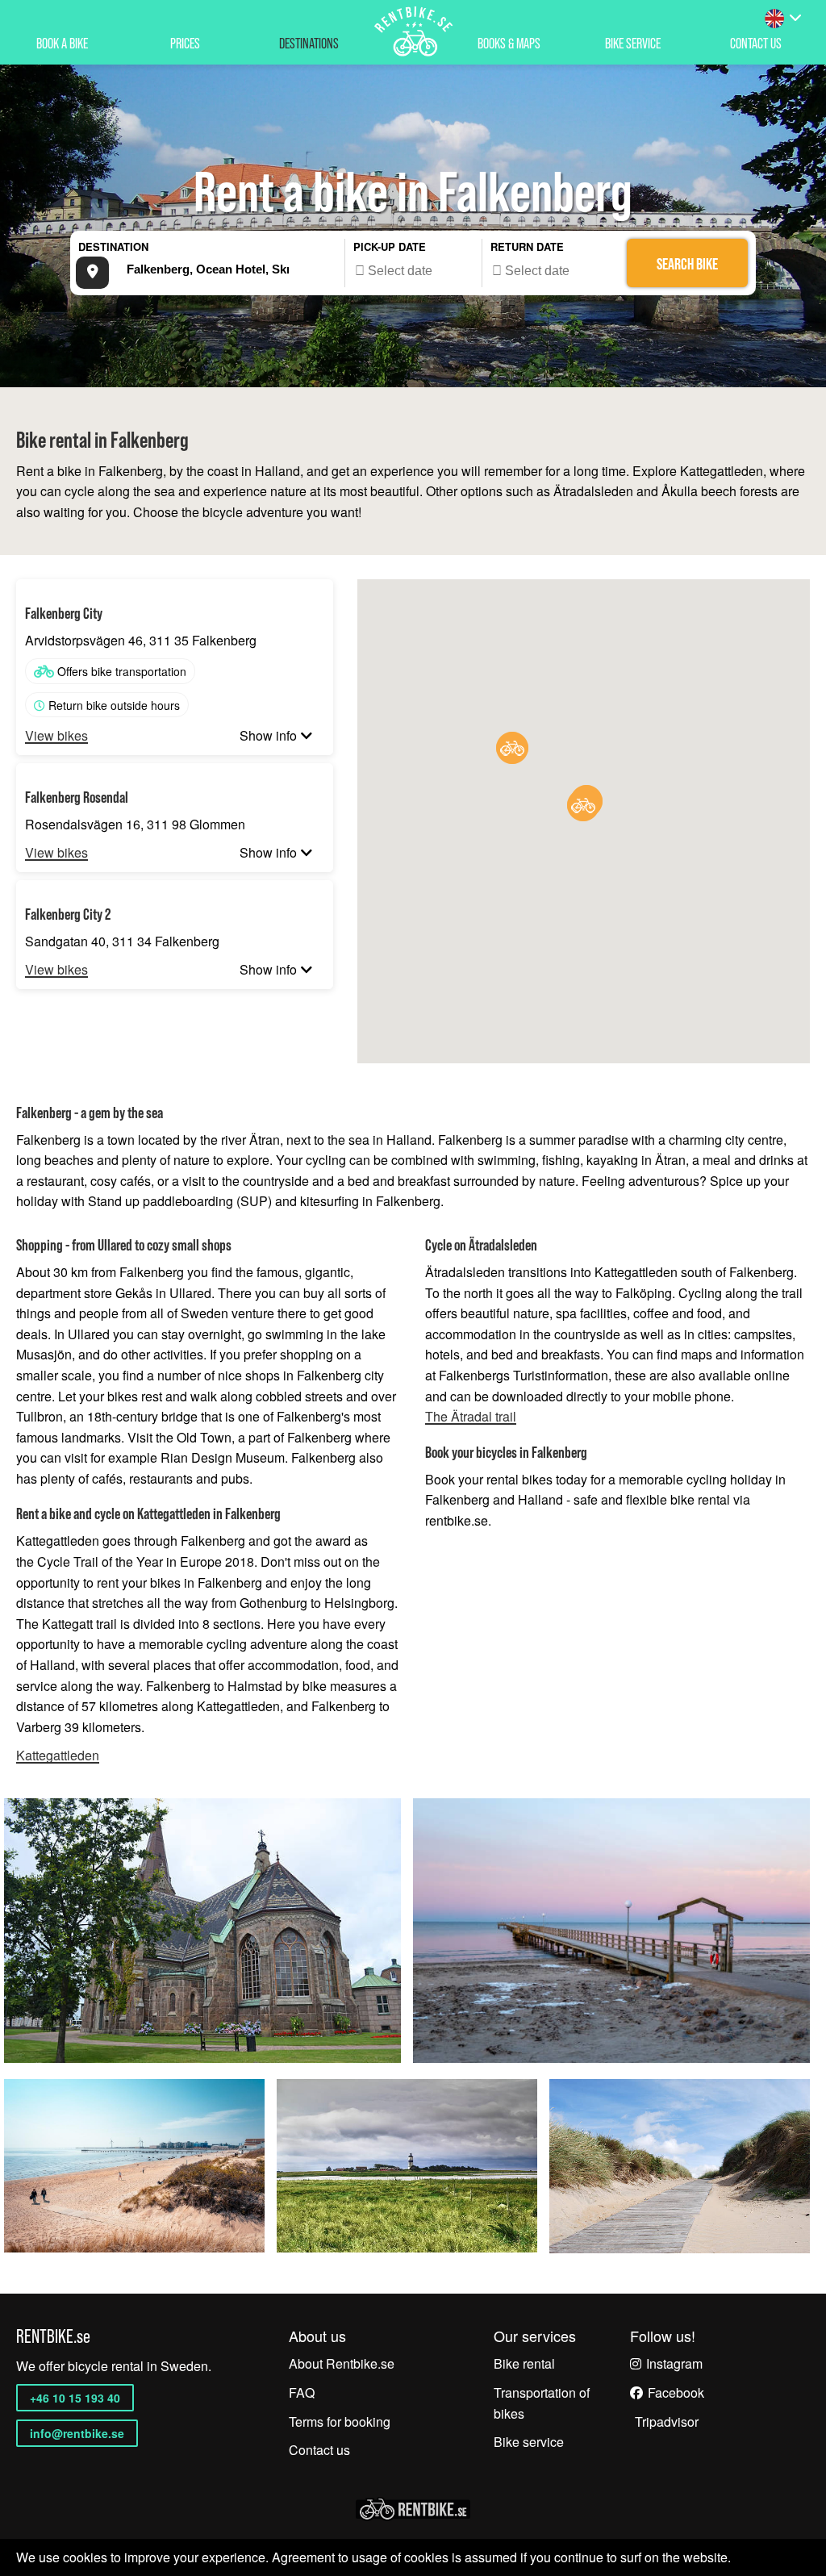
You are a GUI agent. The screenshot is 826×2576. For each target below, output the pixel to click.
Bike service (633, 43)
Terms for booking (340, 2422)
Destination (113, 246)
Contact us (319, 2450)
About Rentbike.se (342, 2363)
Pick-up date (390, 246)
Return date (527, 246)
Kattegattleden (58, 1756)
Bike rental (524, 2363)
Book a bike (62, 43)
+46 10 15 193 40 (75, 2398)
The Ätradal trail (471, 1417)
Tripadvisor (667, 2422)
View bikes (56, 736)
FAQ (302, 2392)
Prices (185, 43)
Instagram (674, 2363)
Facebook (676, 2392)
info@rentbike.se (77, 2433)
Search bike (687, 264)
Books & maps (509, 43)
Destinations (309, 43)
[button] (512, 748)
